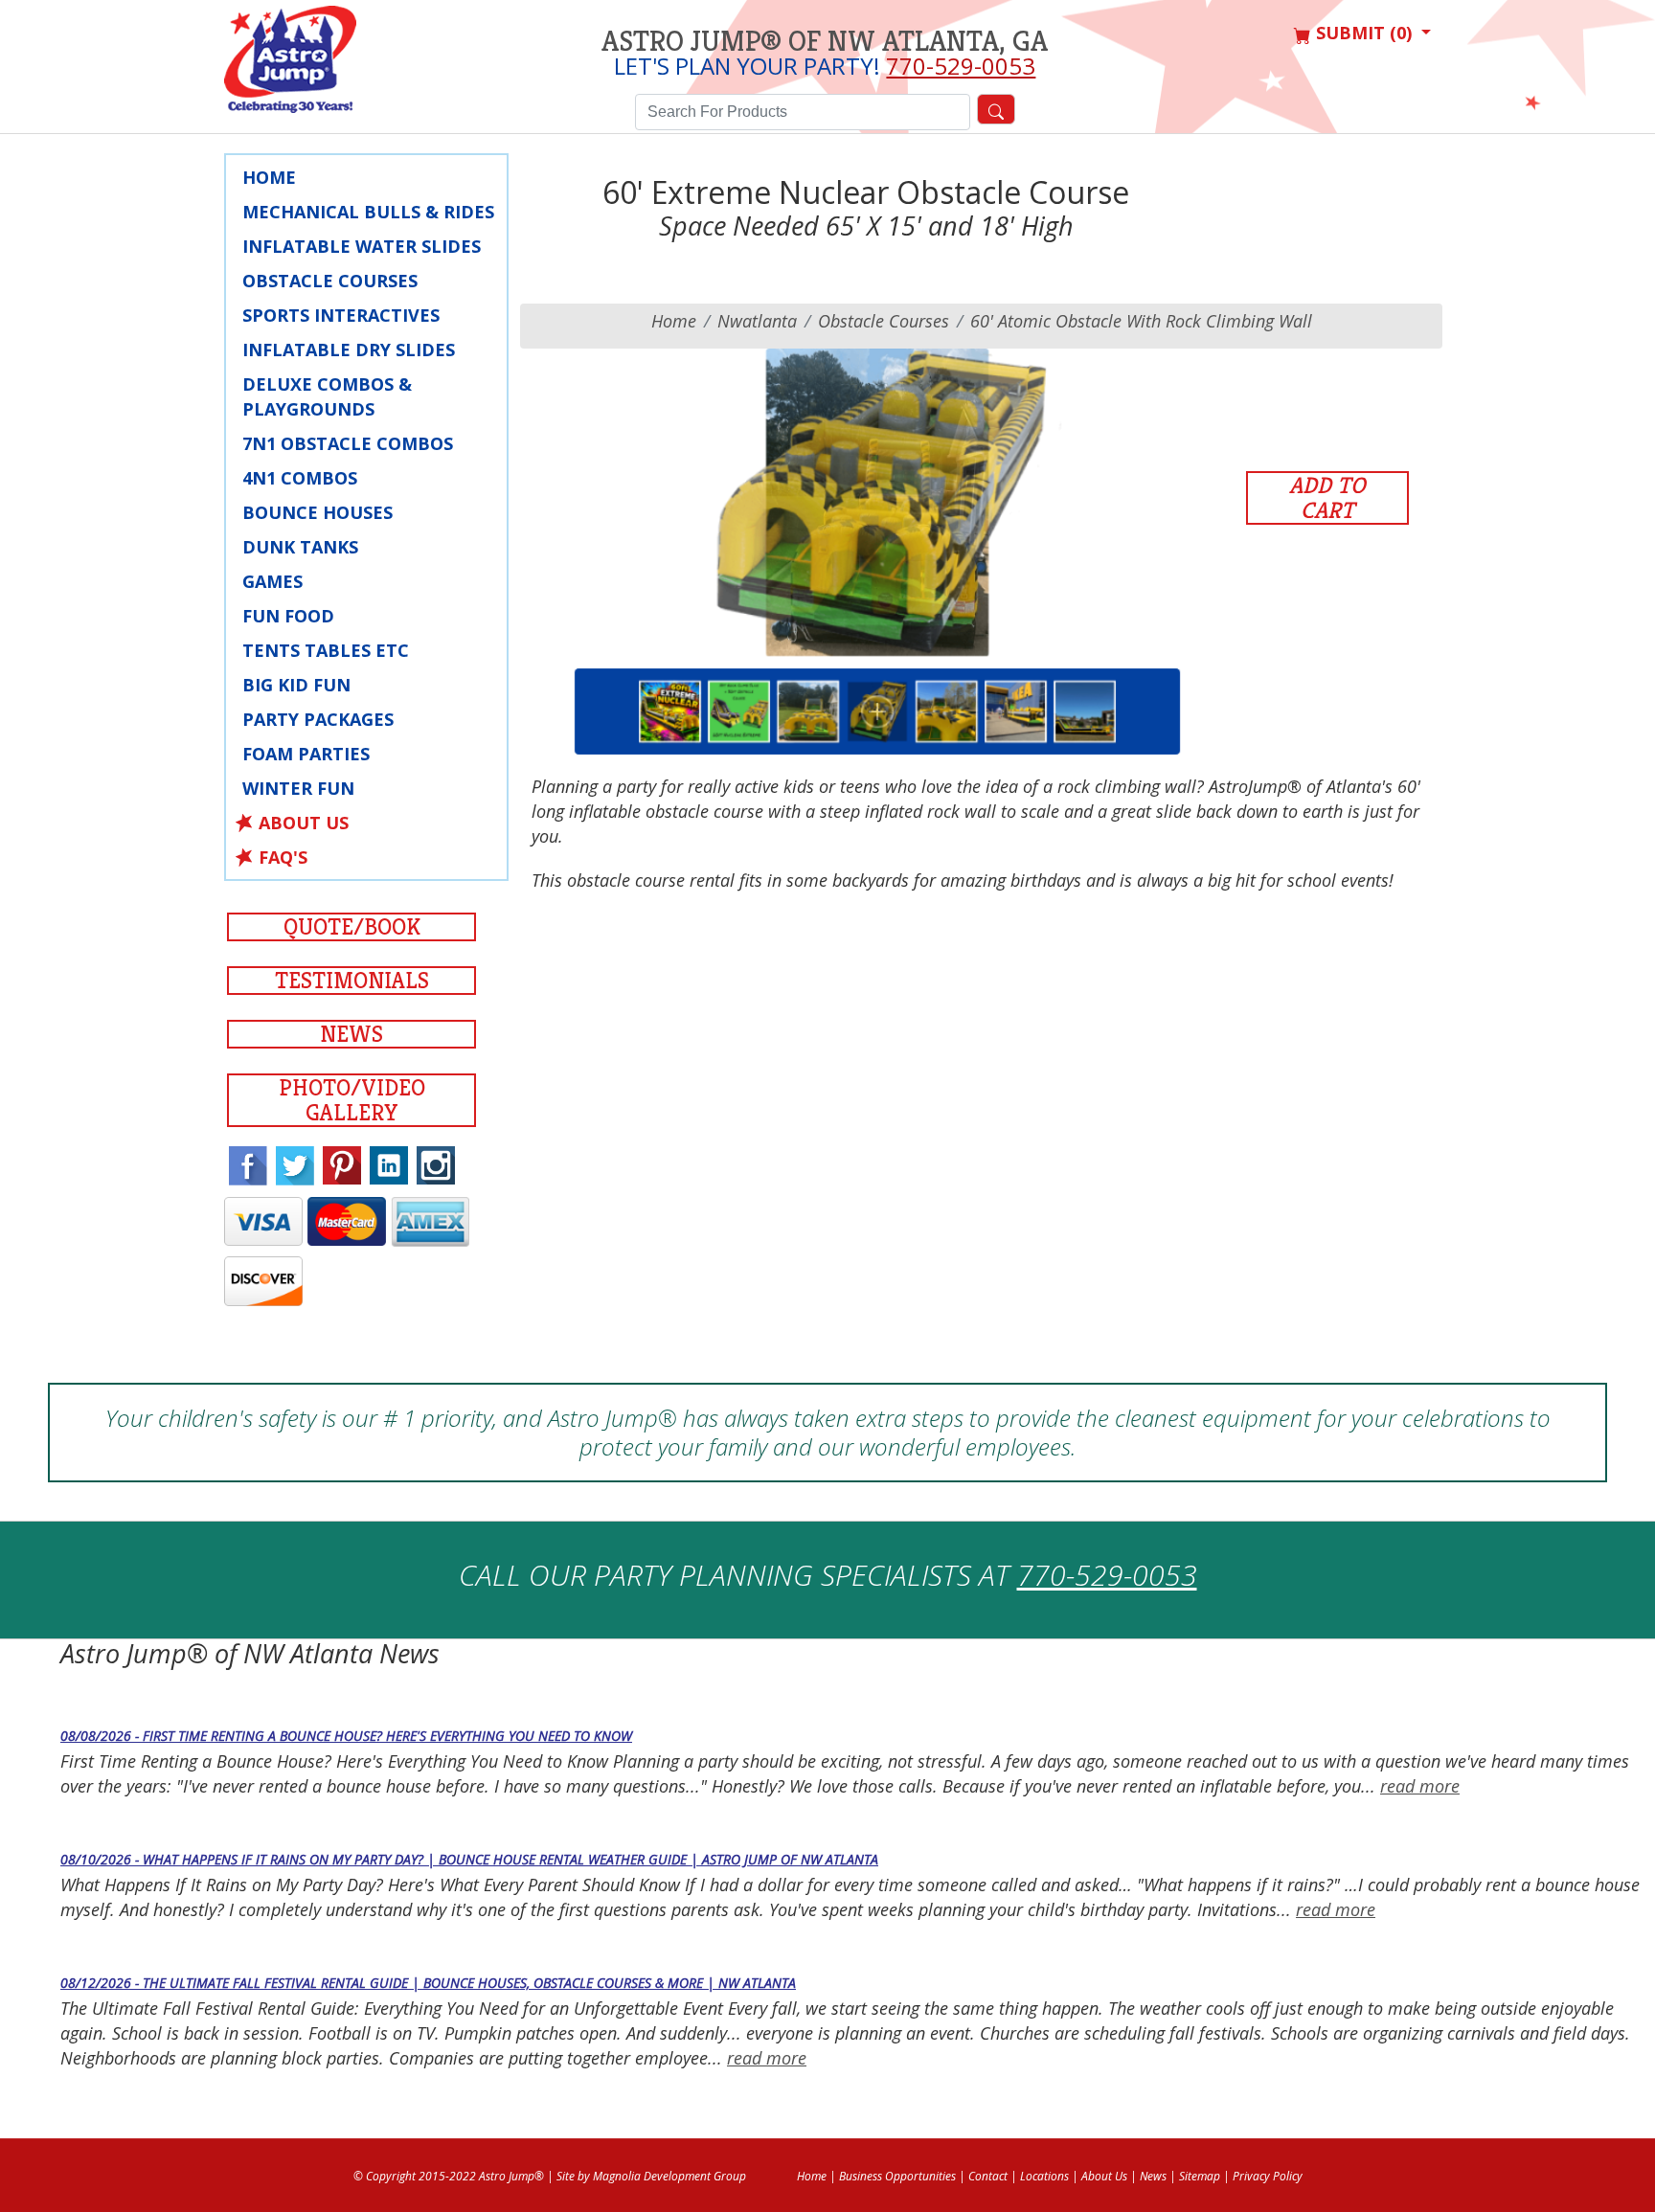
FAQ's (283, 857)
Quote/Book (352, 927)
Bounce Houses (317, 512)
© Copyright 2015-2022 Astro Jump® (449, 2176)
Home (269, 177)
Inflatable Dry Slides (349, 350)
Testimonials (352, 981)
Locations (1044, 2176)
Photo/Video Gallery (352, 1100)
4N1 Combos (300, 478)
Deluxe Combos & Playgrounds (327, 396)
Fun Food (288, 616)
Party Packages (318, 719)
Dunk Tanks (300, 547)
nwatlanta (757, 321)
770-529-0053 (961, 66)
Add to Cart (1327, 498)
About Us (304, 823)
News (351, 1034)
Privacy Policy (1268, 2176)
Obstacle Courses (330, 281)
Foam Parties (306, 754)
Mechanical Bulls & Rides (368, 212)
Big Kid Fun (296, 685)
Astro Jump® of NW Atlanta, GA (825, 41)
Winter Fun (298, 788)
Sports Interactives (341, 315)
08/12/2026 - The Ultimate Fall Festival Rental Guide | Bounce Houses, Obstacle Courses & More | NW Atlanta (428, 1983)
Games (272, 581)
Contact (988, 2176)
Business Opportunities (897, 2176)
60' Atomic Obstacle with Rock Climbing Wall (1141, 321)
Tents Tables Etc (326, 650)
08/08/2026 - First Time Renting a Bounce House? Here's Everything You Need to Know (346, 1736)
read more (1420, 1786)
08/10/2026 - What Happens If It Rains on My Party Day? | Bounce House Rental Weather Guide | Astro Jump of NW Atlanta (469, 1859)
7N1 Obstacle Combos (348, 443)
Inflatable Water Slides (362, 246)
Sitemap (1200, 2176)
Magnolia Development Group (669, 2176)
